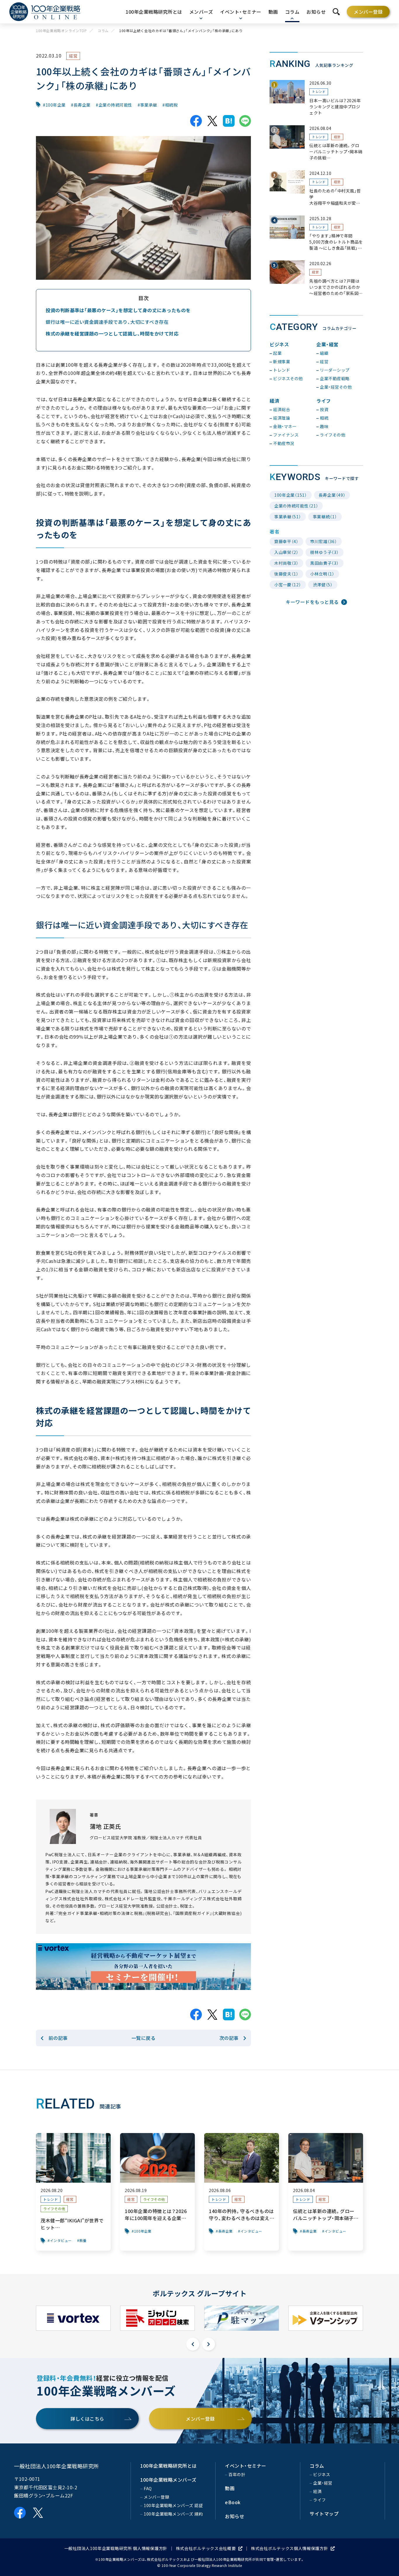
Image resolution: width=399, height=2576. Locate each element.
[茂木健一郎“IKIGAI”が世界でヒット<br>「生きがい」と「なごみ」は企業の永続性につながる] (73, 2192)
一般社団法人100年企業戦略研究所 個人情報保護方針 (116, 2548)
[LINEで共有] (245, 121)
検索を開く (336, 12)
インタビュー (61, 2240)
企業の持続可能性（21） (296, 506)
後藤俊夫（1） (286, 574)
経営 (73, 56)
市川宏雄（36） (324, 541)
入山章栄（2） (286, 552)
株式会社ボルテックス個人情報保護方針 (290, 2548)
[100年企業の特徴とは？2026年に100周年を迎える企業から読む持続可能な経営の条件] (157, 2192)
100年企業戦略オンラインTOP (61, 31)
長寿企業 (82, 105)
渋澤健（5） (323, 585)
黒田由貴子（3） (325, 563)
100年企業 (56, 105)
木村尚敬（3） (286, 563)
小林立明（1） (322, 574)
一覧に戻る (144, 2038)
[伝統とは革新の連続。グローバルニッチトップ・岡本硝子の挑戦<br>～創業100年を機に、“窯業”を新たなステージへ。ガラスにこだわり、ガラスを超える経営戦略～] (316, 143)
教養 (83, 2240)
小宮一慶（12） (288, 585)
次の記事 (229, 2038)
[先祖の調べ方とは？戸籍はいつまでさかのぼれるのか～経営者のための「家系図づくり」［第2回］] (316, 278)
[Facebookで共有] (196, 121)
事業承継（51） (288, 517)
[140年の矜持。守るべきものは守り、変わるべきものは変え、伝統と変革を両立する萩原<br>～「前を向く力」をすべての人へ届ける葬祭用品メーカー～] (242, 2192)
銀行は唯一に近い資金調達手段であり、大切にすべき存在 (107, 322)
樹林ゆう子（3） (325, 552)
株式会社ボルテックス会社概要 (206, 2548)
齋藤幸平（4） (286, 541)
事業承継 (149, 105)
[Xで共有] (212, 121)
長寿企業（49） (332, 495)
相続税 (171, 105)
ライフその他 (54, 2209)
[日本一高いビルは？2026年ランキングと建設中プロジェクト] (316, 98)
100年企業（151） (291, 495)
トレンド (319, 92)
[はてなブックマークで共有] (229, 121)
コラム (103, 31)
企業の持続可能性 (115, 105)
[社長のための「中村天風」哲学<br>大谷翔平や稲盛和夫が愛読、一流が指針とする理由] (316, 188)
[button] (193, 2344)
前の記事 (58, 2038)
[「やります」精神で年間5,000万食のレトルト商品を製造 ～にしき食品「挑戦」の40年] (316, 233)
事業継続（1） (325, 517)
